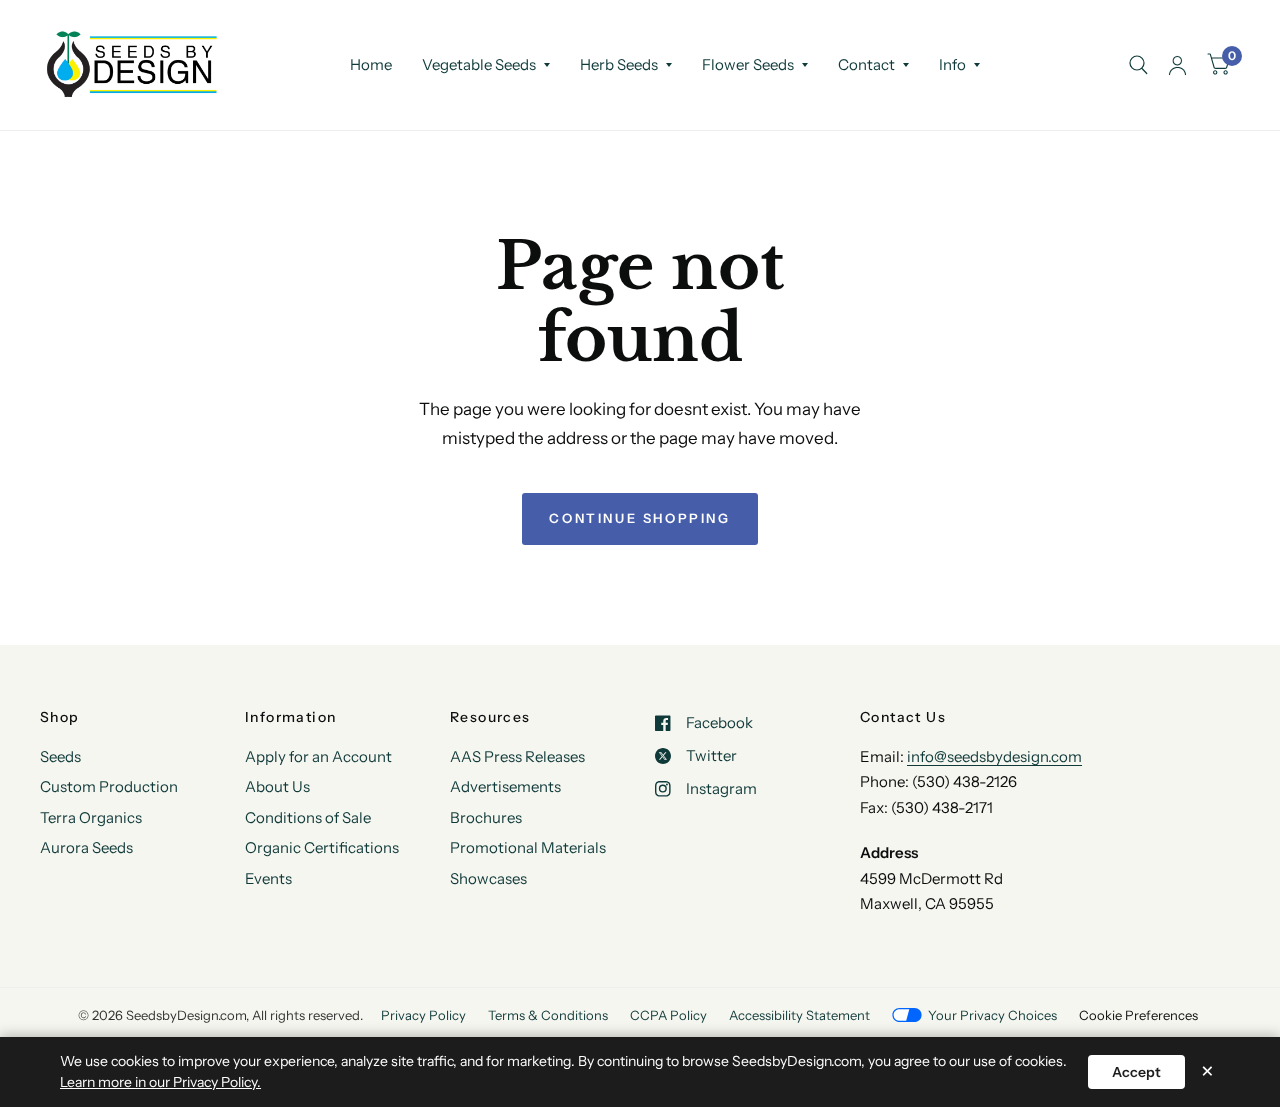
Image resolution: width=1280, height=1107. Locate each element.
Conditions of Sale (308, 817)
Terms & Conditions (548, 1015)
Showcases (488, 878)
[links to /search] (1138, 65)
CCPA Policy (668, 1015)
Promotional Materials (528, 847)
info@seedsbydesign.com (994, 756)
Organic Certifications (322, 847)
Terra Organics (91, 817)
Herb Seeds (619, 64)
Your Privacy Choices (992, 1015)
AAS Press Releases (517, 756)
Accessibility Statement (799, 1015)
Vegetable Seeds (479, 64)
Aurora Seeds (86, 847)
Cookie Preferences (1138, 1015)
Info (952, 64)
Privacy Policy (423, 1015)
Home (371, 64)
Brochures (486, 817)
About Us (277, 786)
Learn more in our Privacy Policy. (160, 1082)
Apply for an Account (318, 756)
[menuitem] (371, 65)
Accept (1136, 1072)
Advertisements (505, 786)
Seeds (60, 756)
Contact (866, 64)
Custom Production (109, 786)
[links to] (1177, 65)
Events (268, 878)
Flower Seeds (748, 64)
